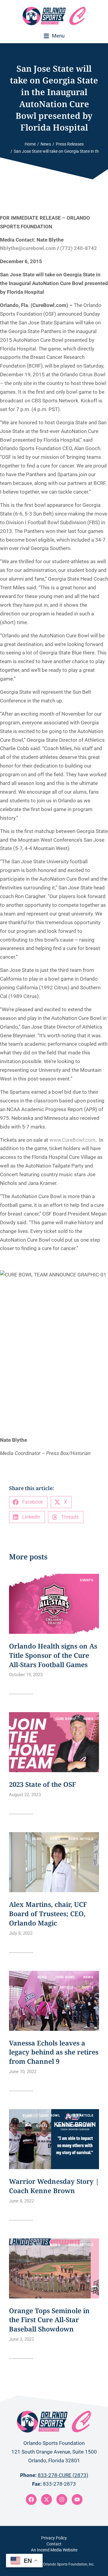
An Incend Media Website (54, 2550)
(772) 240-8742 (78, 248)
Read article (21, 1690)
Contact (54, 2544)
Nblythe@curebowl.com (28, 248)
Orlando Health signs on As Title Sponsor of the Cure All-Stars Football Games (53, 1655)
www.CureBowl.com (72, 1140)
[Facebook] (31, 2499)
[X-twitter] (46, 2499)
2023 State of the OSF (42, 1784)
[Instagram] (62, 2499)
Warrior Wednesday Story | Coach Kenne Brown (54, 2186)
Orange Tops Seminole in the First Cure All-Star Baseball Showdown (49, 2320)
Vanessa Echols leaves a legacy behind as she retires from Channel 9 (54, 2052)
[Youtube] (77, 2499)
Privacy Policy (54, 2538)
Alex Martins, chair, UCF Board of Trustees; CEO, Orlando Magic (48, 1913)
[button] (54, 36)
